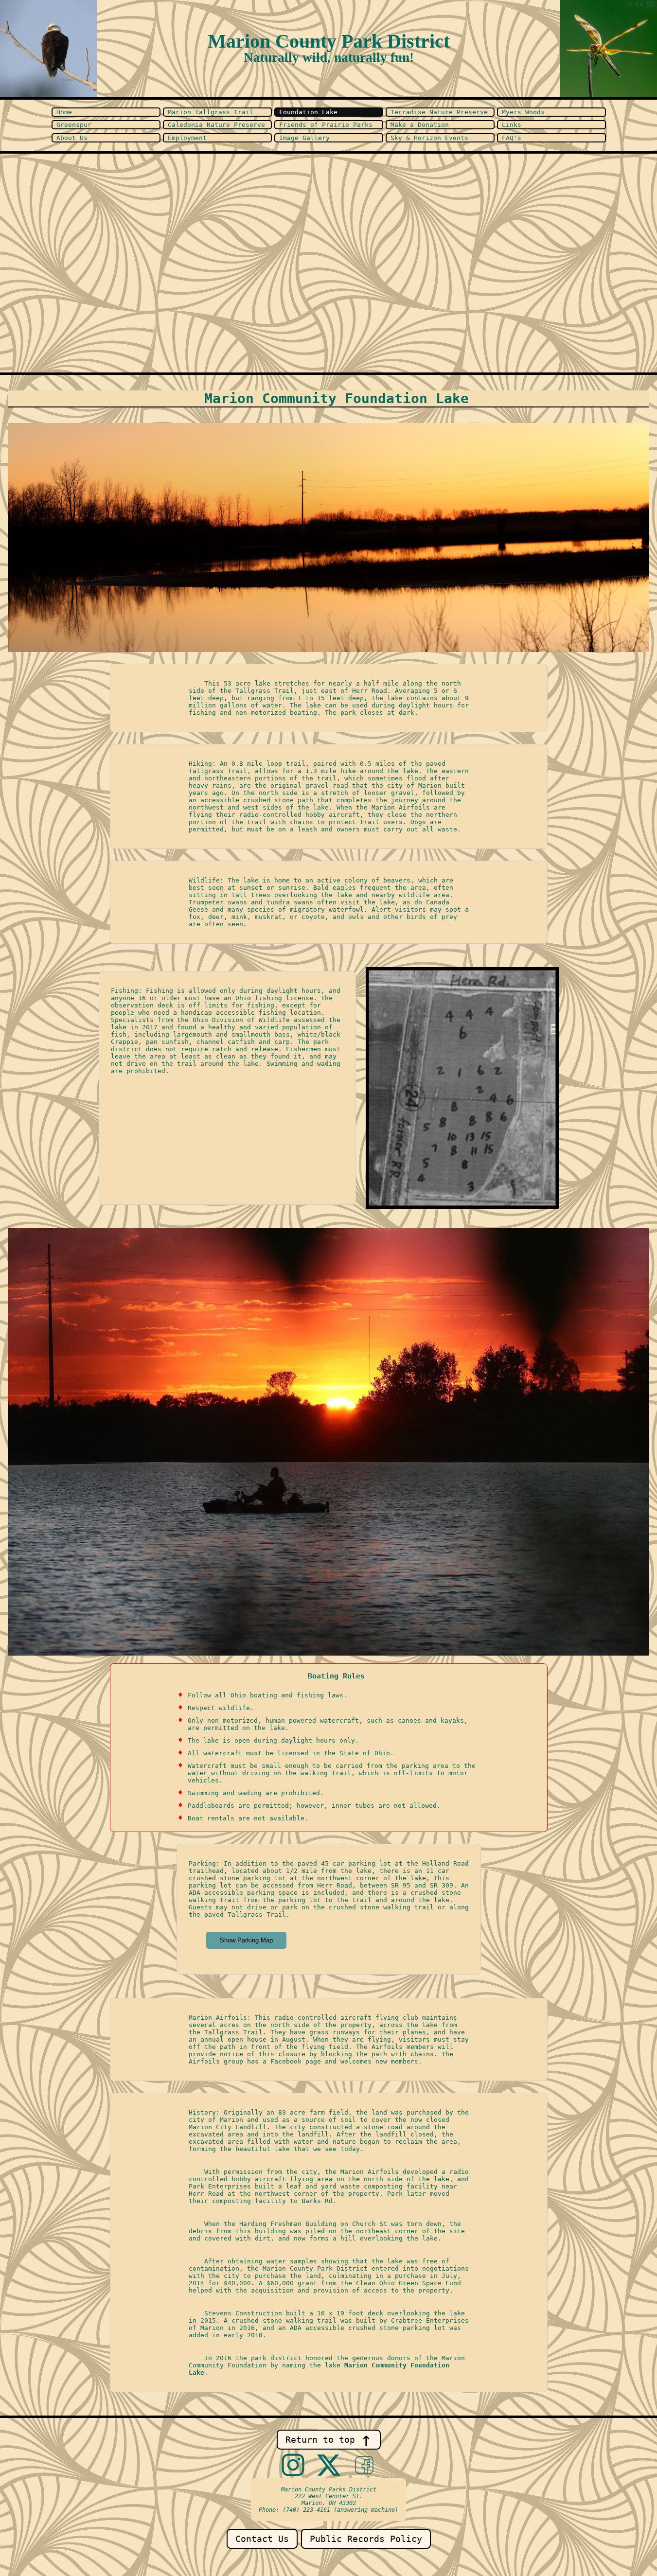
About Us (72, 138)
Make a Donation (420, 125)
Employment (187, 138)
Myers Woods (523, 112)
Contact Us (262, 2539)
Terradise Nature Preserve (439, 112)
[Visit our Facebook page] (364, 2466)
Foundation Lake (308, 112)
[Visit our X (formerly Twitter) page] (329, 2466)
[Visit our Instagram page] (293, 2466)
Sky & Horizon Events (429, 138)
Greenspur (74, 125)
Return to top (329, 2440)
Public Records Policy (366, 2539)
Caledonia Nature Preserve (216, 125)
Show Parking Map (246, 1940)
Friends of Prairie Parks (326, 125)
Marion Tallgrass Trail (211, 112)
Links (512, 125)
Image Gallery (304, 138)
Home (64, 112)
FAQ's (512, 138)
